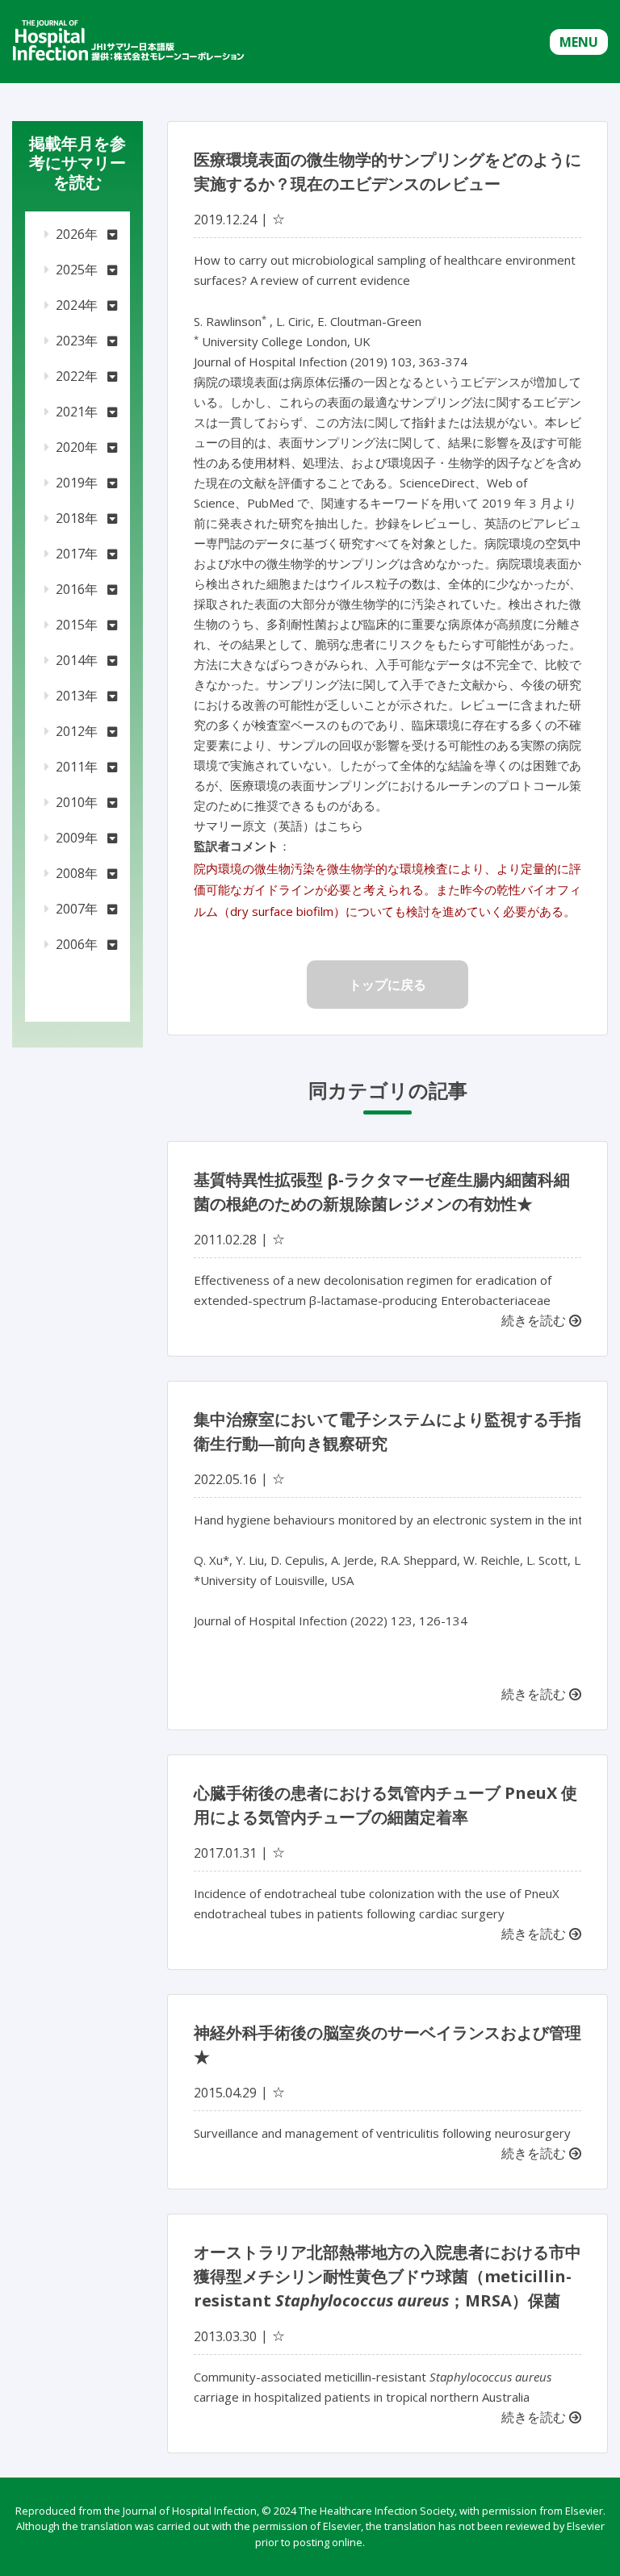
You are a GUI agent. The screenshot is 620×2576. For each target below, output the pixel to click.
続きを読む (535, 1320)
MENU (579, 42)
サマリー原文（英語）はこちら (279, 826)
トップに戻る (387, 985)
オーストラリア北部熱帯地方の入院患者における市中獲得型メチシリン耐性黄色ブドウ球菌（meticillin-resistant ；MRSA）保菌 (387, 2276)
